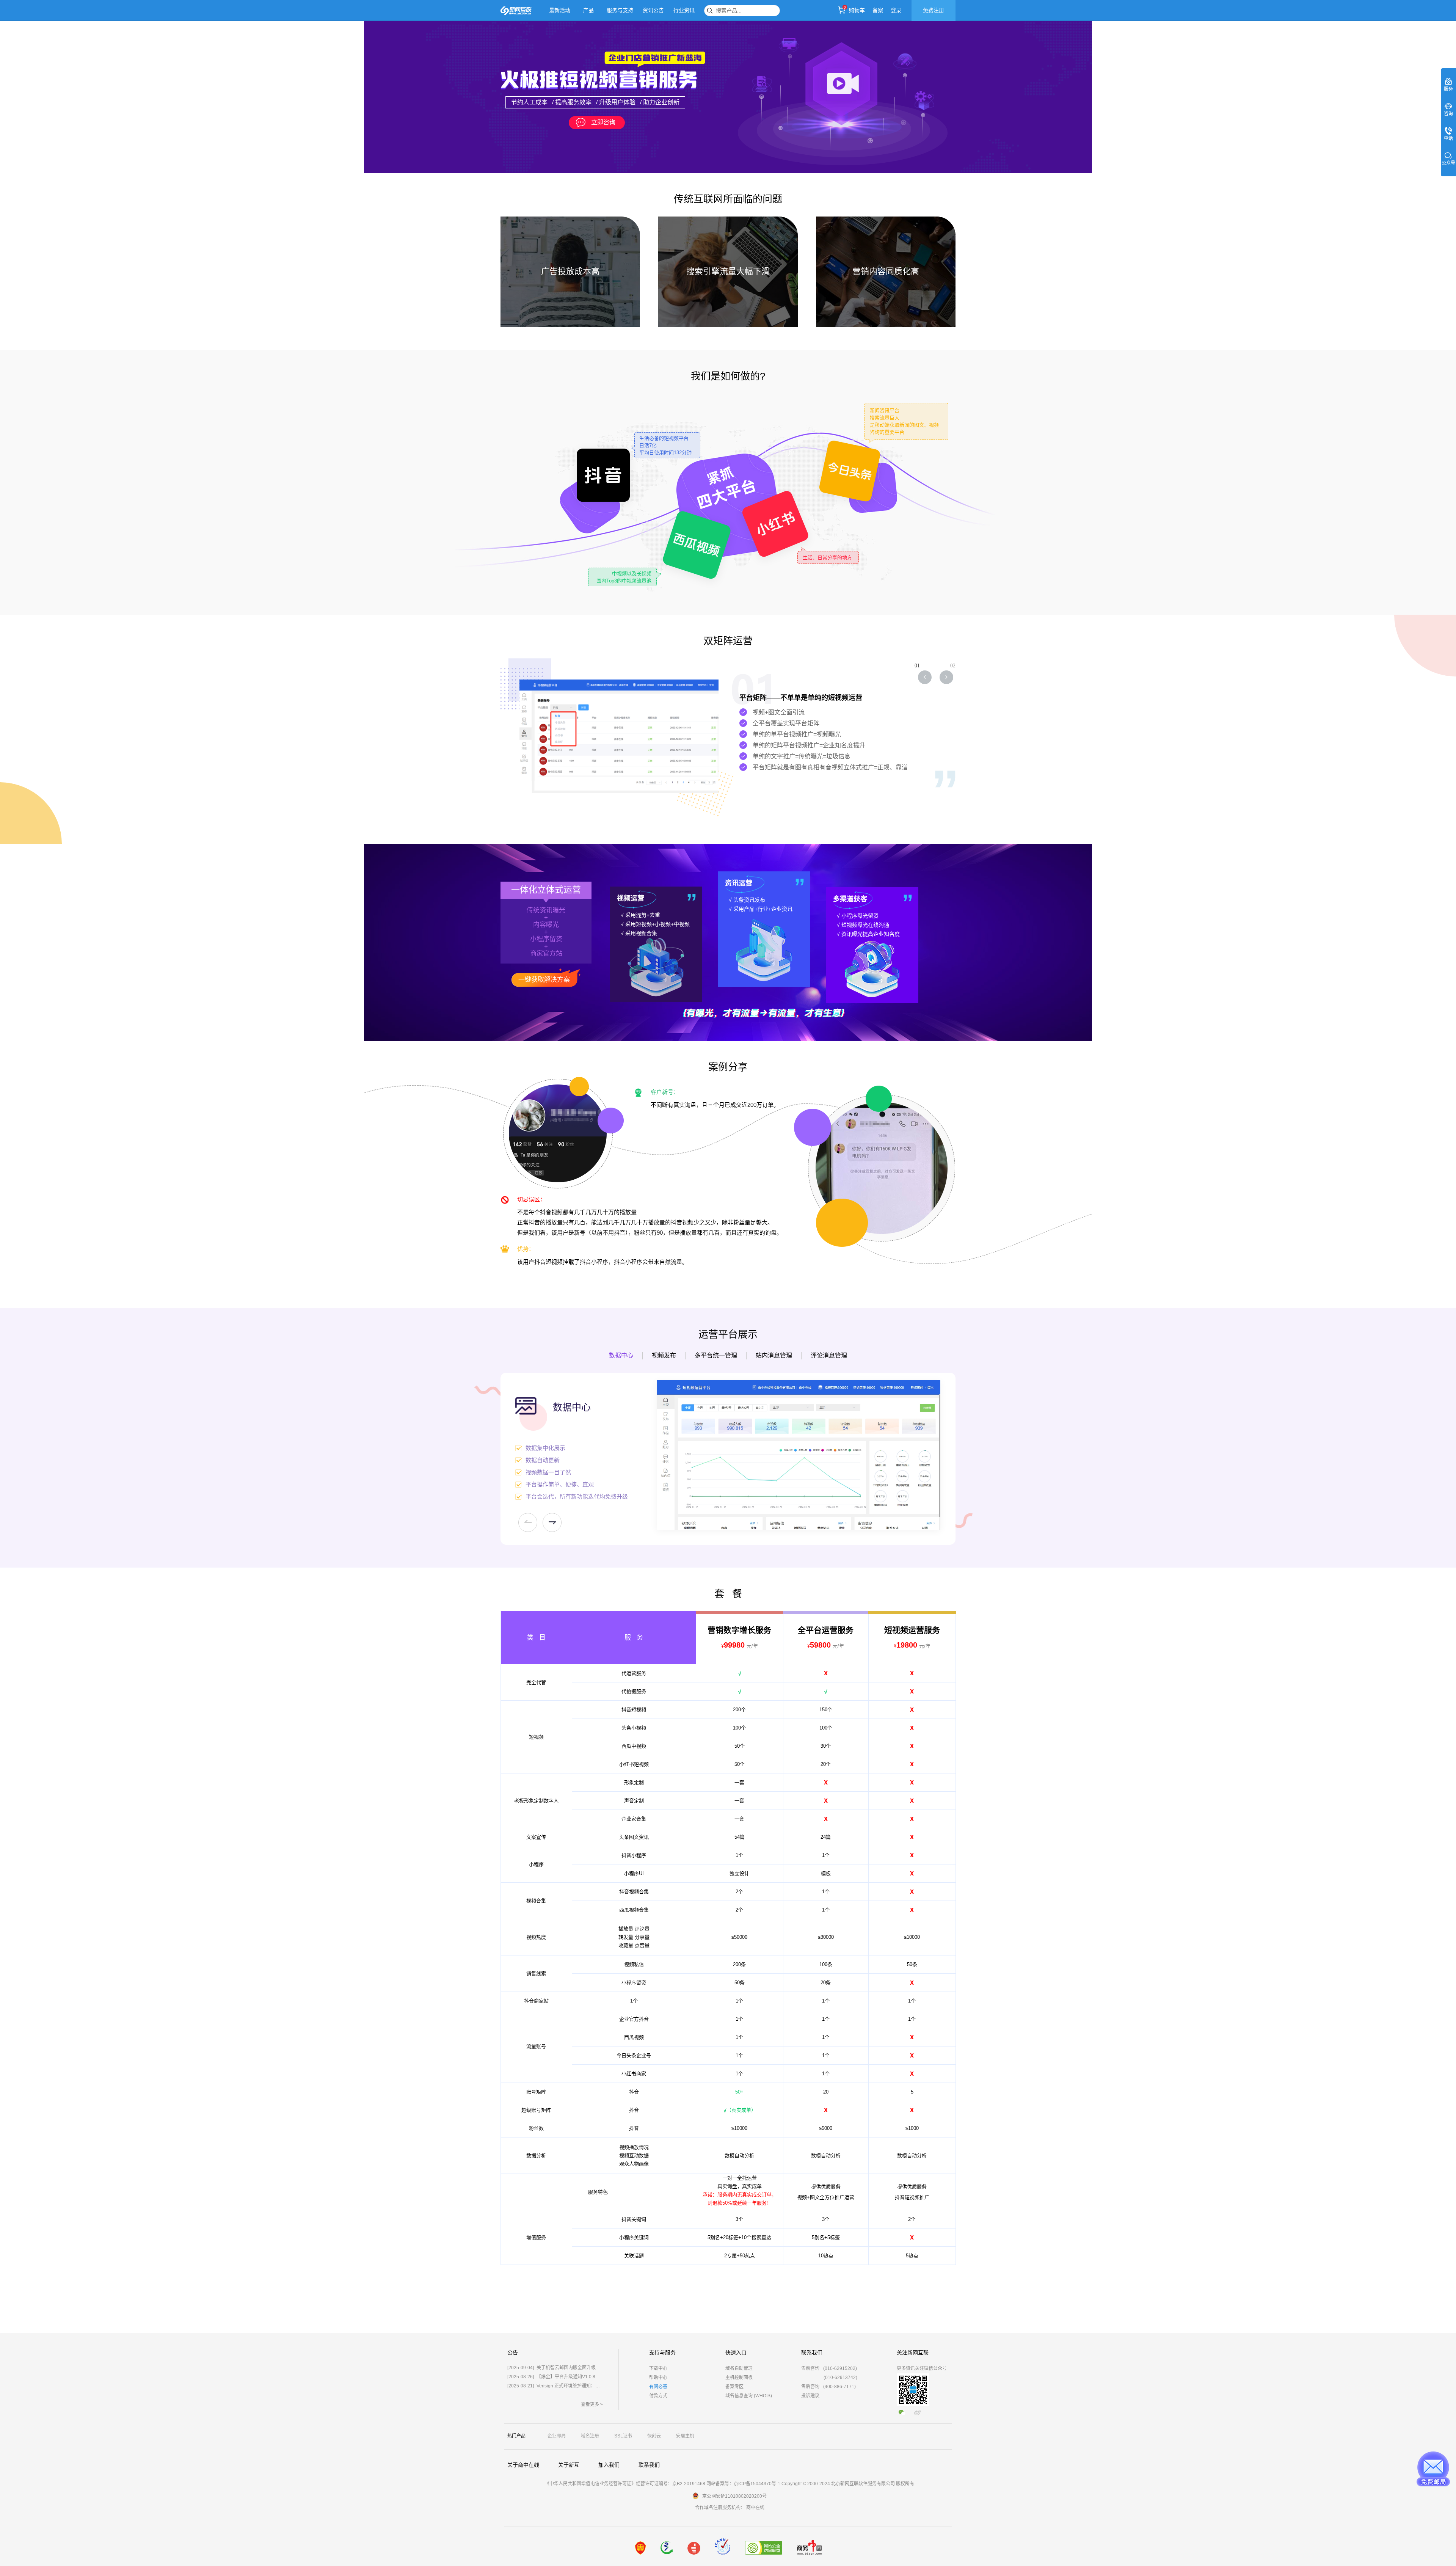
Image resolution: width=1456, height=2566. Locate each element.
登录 (896, 10)
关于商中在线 (523, 2465)
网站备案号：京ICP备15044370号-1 (743, 2484)
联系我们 (649, 2465)
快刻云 (654, 2436)
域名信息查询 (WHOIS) (749, 2396)
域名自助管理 (739, 2368)
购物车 (857, 10)
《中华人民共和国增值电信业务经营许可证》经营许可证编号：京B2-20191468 (625, 2484)
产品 (588, 10)
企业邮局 (557, 2436)
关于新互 (569, 2465)
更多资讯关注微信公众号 (922, 2368)
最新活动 (560, 10)
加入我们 (609, 2465)
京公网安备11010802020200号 (734, 2496)
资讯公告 (653, 10)
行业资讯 (684, 10)
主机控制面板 (739, 2378)
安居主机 (685, 2436)
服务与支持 (620, 10)
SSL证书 (623, 2436)
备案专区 (734, 2387)
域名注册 (590, 2436)
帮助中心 (658, 2378)
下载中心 (658, 2368)
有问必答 (658, 2387)
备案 (878, 10)
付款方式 (658, 2396)
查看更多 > (592, 2404)
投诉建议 (810, 2396)
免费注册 (934, 10)
